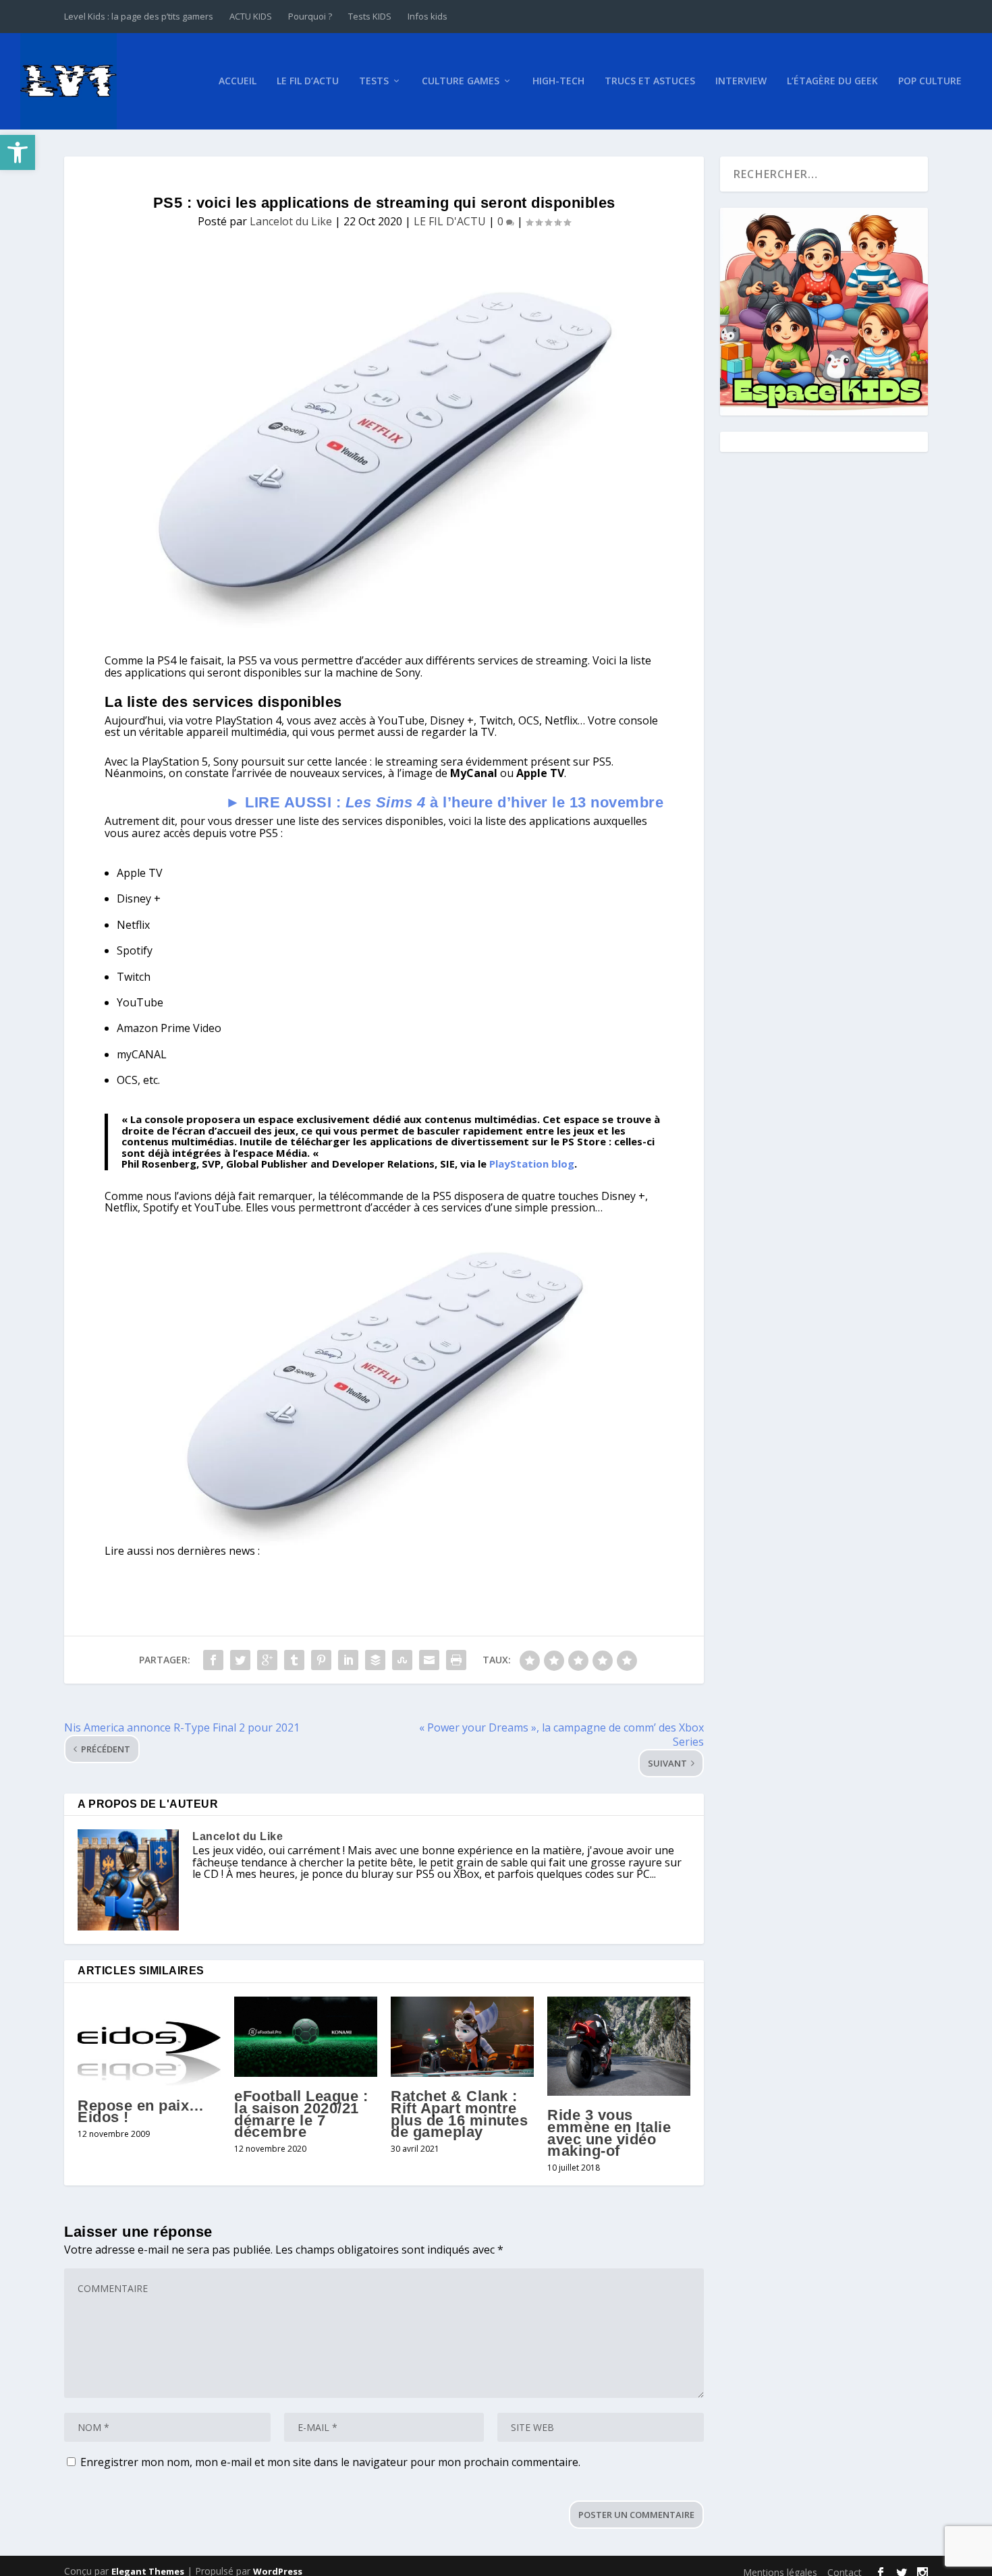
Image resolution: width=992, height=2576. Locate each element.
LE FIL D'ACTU (450, 221)
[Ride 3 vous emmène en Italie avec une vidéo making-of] (619, 2046)
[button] (18, 152)
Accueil (238, 81)
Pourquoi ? (310, 16)
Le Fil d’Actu (308, 81)
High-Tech (558, 81)
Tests (374, 81)
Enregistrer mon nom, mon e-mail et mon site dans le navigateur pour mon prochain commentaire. (330, 2462)
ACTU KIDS (251, 16)
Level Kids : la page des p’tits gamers (139, 16)
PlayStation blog (532, 1164)
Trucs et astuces (650, 81)
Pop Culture (930, 81)
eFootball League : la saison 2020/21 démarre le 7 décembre (301, 2114)
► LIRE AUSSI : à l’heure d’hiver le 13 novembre (444, 802)
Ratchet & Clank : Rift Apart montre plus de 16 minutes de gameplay (459, 2114)
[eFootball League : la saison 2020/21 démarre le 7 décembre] (306, 2037)
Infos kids (428, 16)
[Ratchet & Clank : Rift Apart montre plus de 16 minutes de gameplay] (462, 2037)
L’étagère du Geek (832, 81)
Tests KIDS (370, 16)
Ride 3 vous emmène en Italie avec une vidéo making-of (609, 2133)
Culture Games (461, 81)
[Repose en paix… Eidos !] (149, 2041)
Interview (741, 81)
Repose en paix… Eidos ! (141, 2112)
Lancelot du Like (291, 221)
